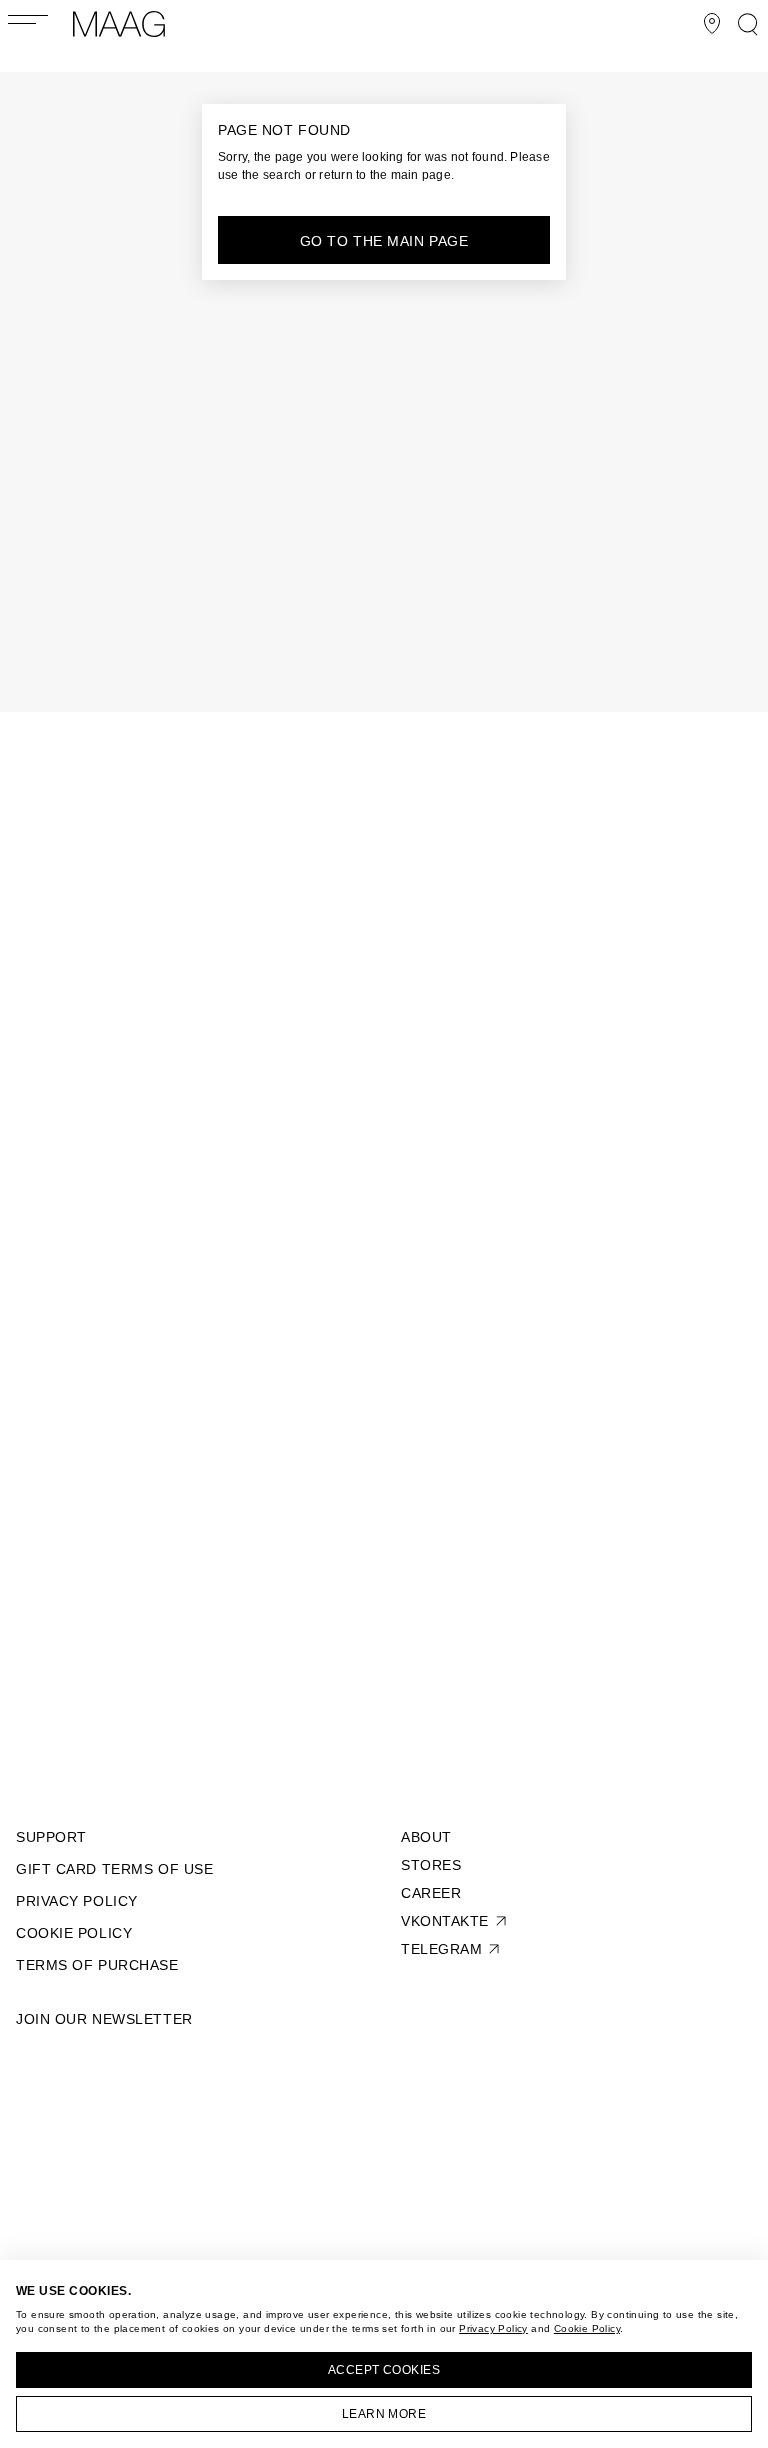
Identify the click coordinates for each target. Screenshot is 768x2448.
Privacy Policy (493, 2328)
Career (431, 1893)
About (426, 1837)
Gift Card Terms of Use (114, 1869)
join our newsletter (104, 2019)
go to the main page (384, 241)
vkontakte (445, 1921)
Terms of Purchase (97, 1965)
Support (51, 1837)
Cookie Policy (587, 2328)
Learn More (384, 2414)
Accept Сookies (384, 2370)
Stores (431, 1865)
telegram (441, 1949)
